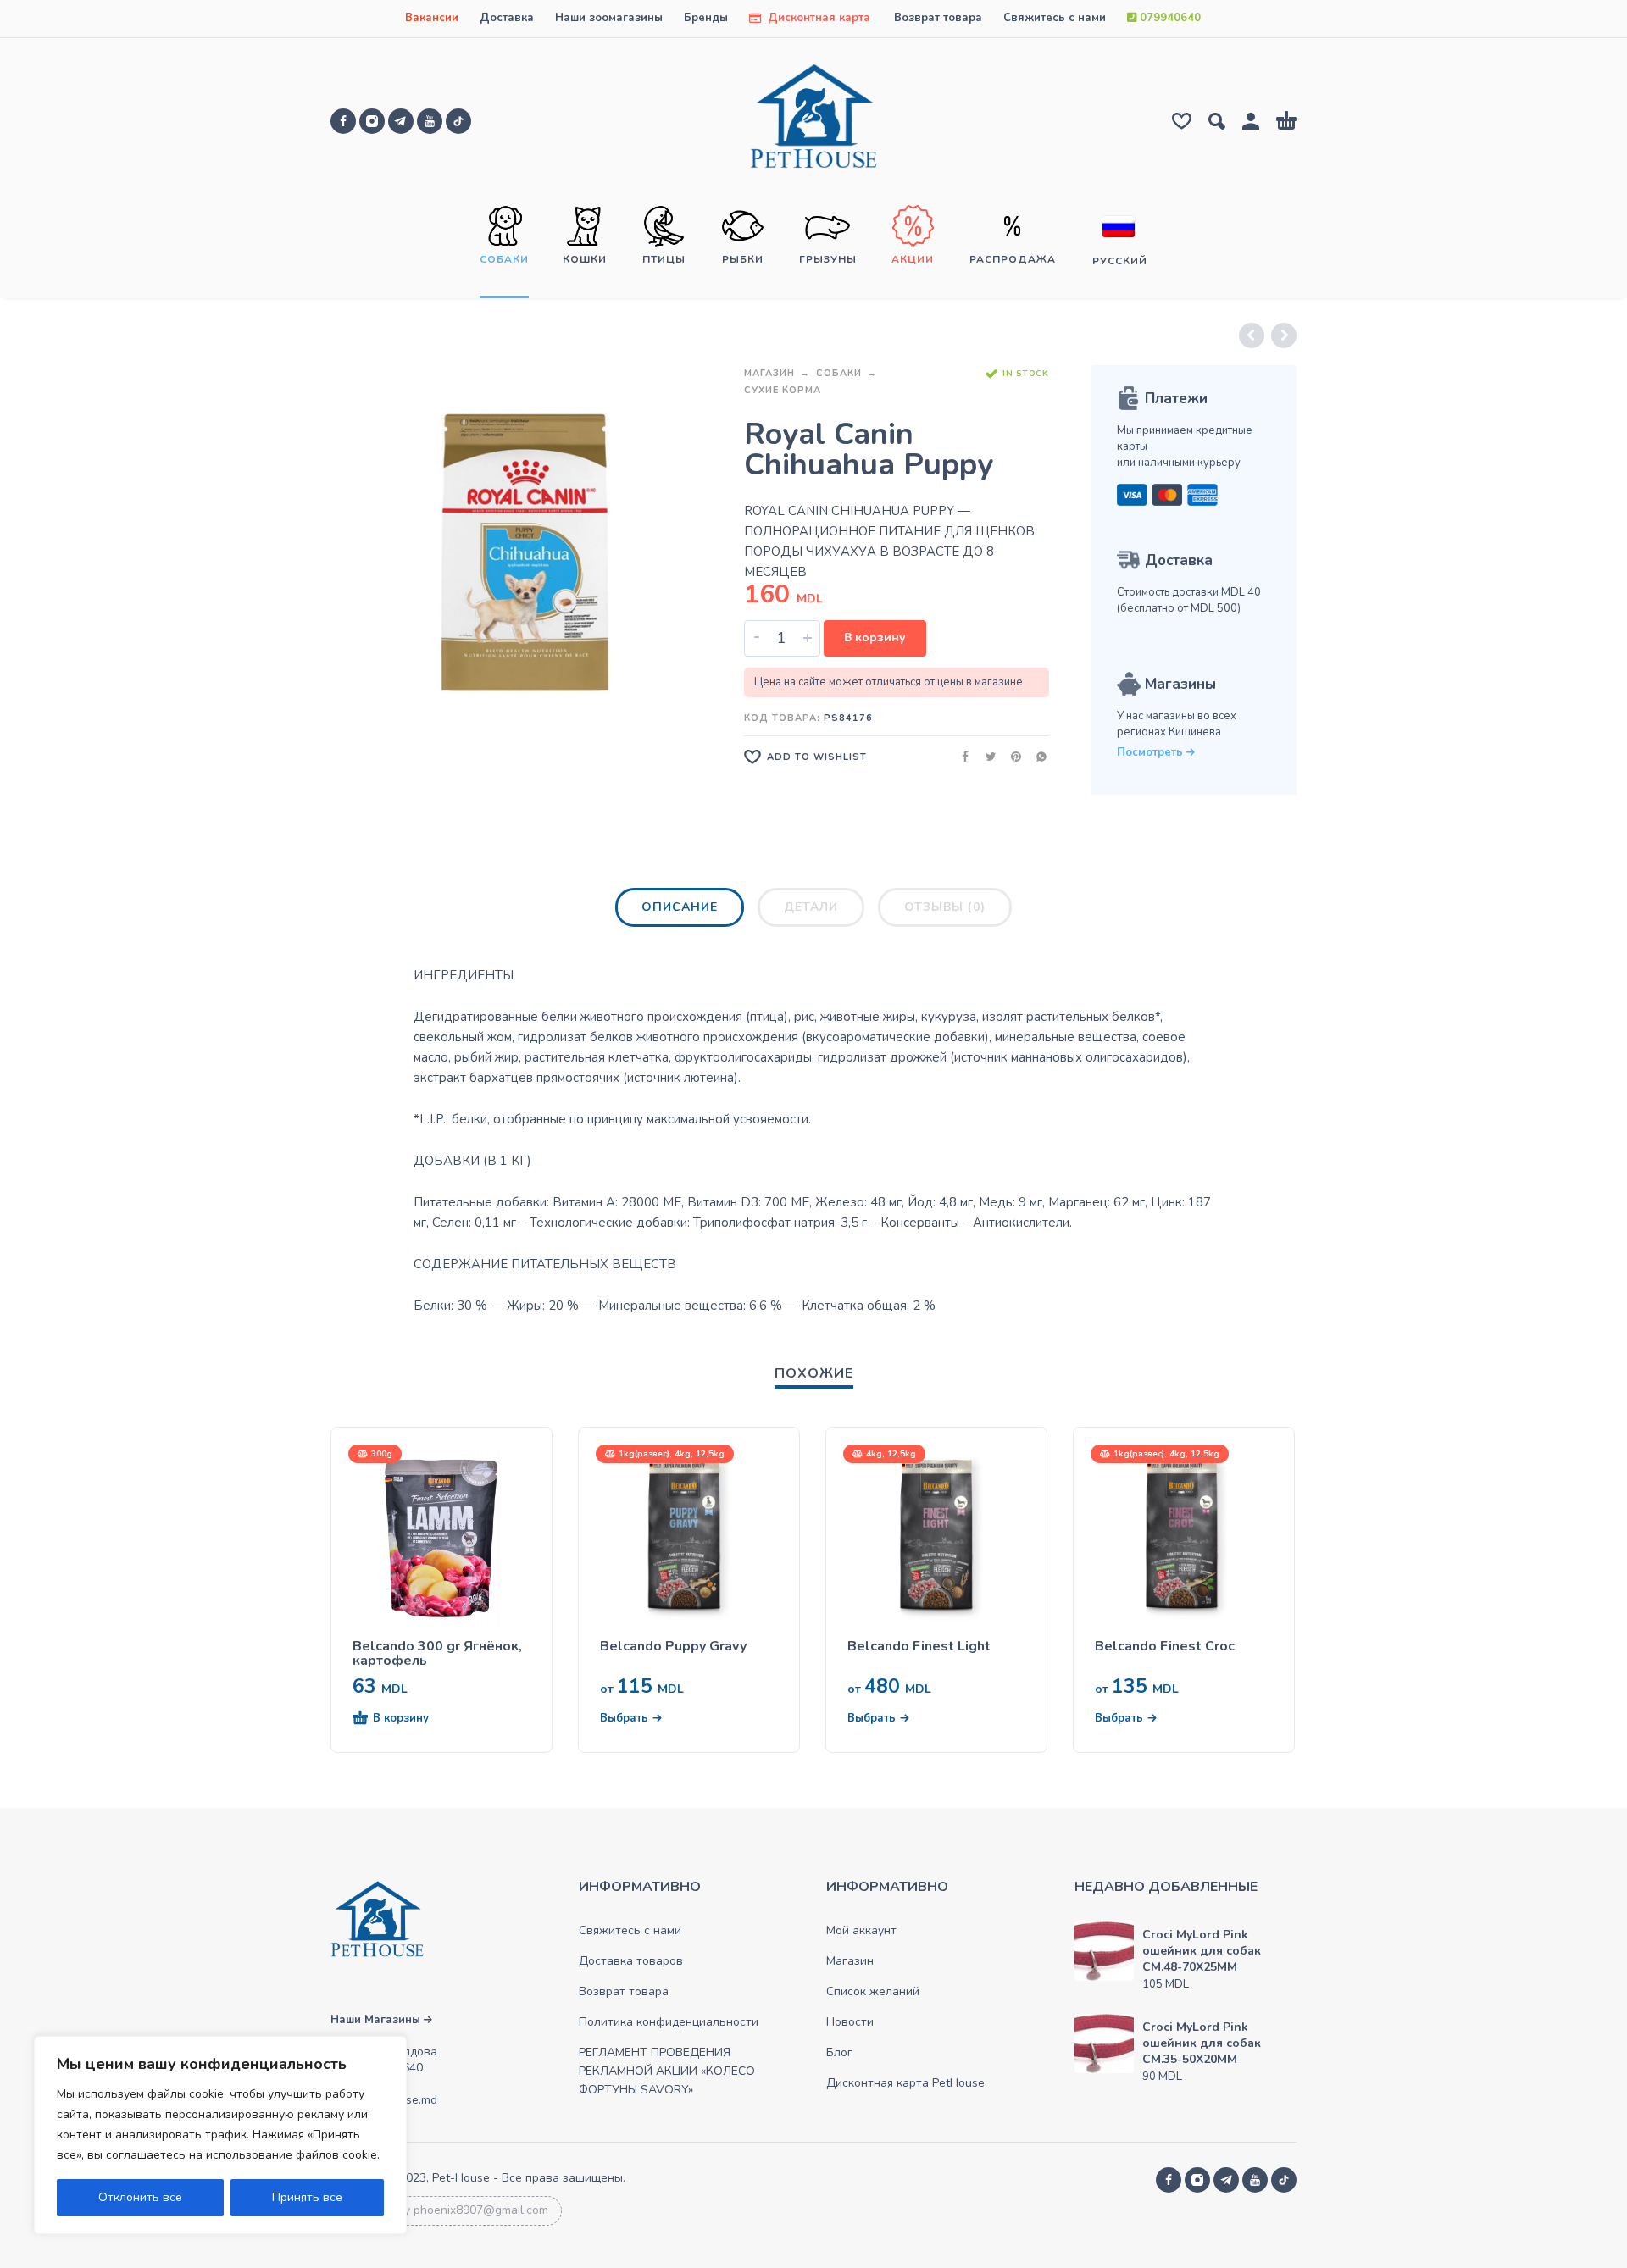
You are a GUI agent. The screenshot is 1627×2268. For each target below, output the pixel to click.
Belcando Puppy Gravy (673, 1647)
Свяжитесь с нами (1055, 18)
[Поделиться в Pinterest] (1011, 756)
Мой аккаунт (861, 1930)
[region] (220, 2135)
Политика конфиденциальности (669, 2022)
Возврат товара (938, 18)
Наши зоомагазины (609, 18)
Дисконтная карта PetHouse (905, 2083)
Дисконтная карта (817, 18)
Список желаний (873, 1991)
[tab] (680, 911)
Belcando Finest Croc (1165, 1647)
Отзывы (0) (945, 907)
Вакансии (432, 18)
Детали (811, 907)
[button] (411, 1719)
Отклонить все (140, 2197)
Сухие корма (783, 390)
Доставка (507, 18)
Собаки (839, 373)
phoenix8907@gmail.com (481, 2210)
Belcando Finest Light (919, 1647)
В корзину (875, 638)
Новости (850, 2022)
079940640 (1169, 18)
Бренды (706, 18)
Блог (839, 2052)
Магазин (769, 373)
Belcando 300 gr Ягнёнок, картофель (437, 1654)
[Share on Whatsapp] (1036, 756)
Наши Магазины (377, 2020)
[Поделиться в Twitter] (986, 756)
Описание (680, 907)
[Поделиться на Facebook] (960, 756)
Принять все (307, 2197)
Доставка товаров (631, 1961)
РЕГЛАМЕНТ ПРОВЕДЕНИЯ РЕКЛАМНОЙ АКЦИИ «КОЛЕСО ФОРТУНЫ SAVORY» (667, 2071)
